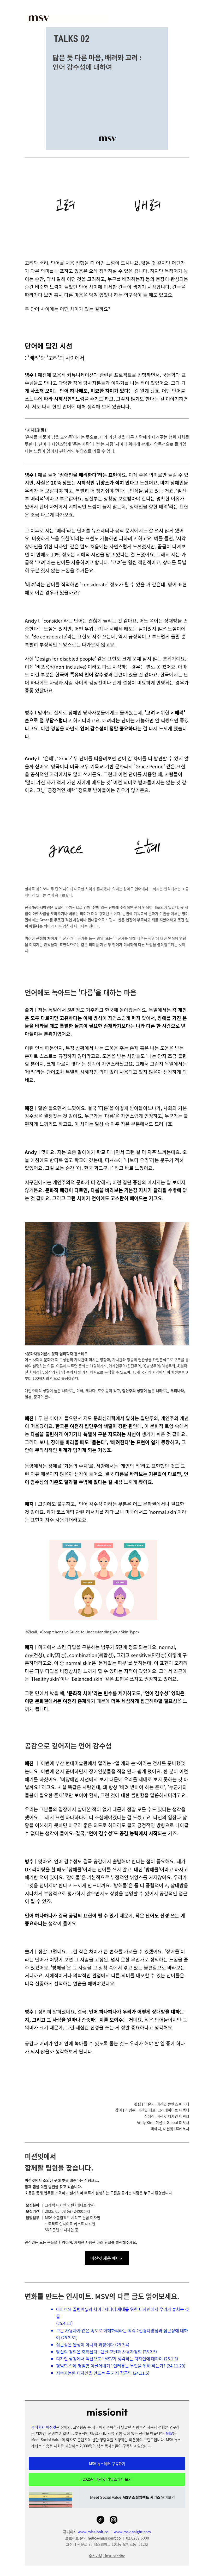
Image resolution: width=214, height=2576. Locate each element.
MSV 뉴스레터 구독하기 (107, 2464)
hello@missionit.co (104, 2538)
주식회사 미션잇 (44, 2427)
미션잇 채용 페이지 (107, 2258)
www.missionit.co (93, 2532)
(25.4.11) (64, 2323)
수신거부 (96, 2556)
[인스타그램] (114, 2520)
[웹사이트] (100, 2520)
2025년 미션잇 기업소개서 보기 (107, 2479)
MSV (169, 2433)
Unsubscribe (114, 2556)
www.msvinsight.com (132, 2532)
